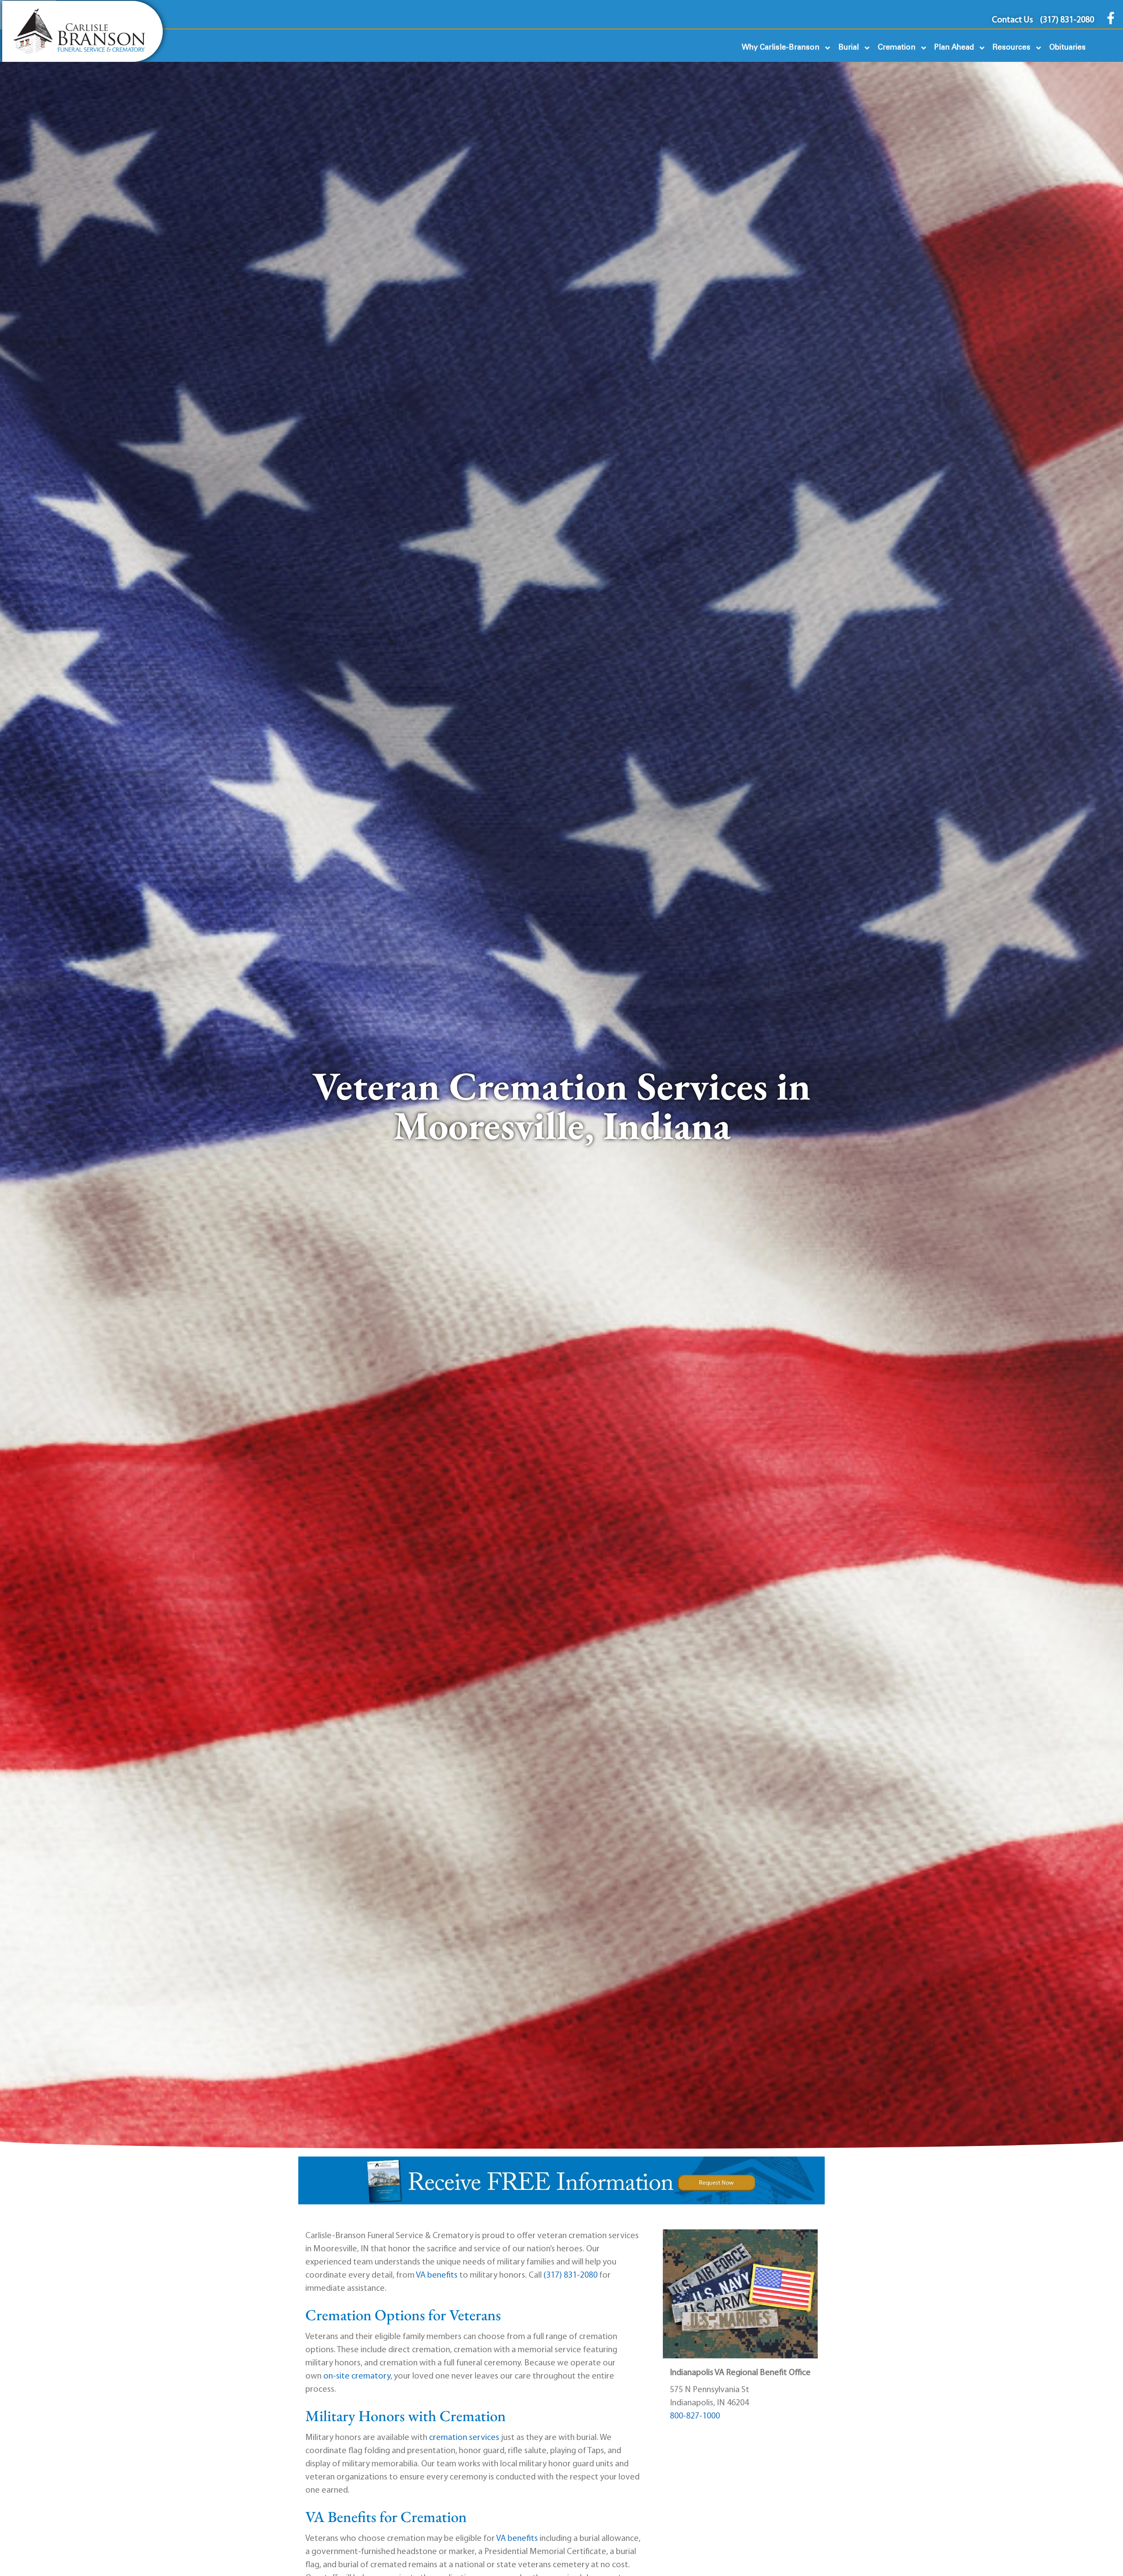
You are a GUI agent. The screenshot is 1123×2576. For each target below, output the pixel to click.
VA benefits (437, 2275)
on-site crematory (357, 2376)
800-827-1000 (695, 2416)
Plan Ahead (954, 48)
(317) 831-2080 (570, 2275)
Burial (849, 48)
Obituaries (1068, 48)
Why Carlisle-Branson (781, 48)
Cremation (897, 48)
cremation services (464, 2438)
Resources (1012, 48)
